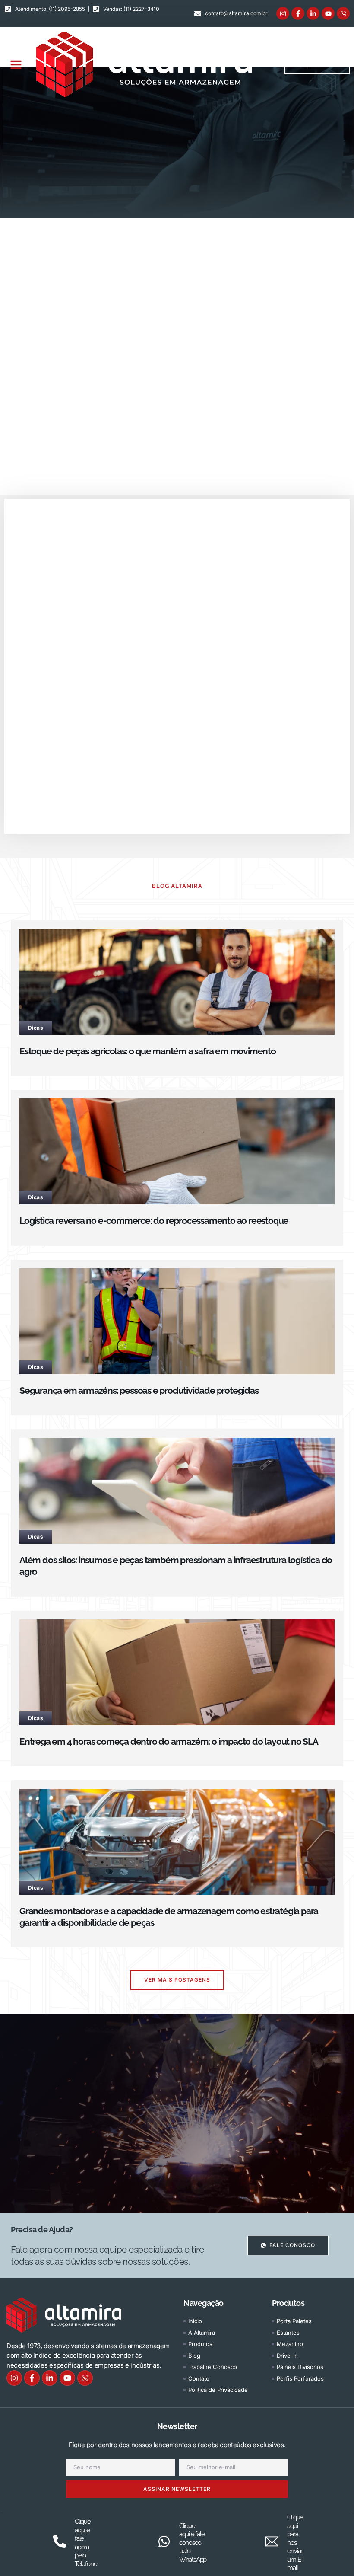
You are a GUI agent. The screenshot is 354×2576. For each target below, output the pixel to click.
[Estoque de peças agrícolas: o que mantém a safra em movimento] (177, 982)
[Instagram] (283, 13)
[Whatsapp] (343, 13)
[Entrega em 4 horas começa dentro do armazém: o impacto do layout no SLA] (177, 1672)
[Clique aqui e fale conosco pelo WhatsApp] (164, 2541)
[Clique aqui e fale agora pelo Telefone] (60, 2541)
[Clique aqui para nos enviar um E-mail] (272, 2541)
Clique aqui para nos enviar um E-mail (295, 2542)
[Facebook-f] (298, 13)
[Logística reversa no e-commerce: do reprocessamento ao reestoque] (177, 1151)
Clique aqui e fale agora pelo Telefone (86, 2543)
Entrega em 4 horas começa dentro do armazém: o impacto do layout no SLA (169, 1741)
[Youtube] (328, 13)
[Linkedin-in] (313, 13)
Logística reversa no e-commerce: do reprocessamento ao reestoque (154, 1221)
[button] (16, 64)
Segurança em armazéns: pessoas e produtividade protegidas (139, 1390)
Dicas (36, 1028)
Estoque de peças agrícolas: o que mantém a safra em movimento (148, 1051)
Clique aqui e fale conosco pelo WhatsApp (193, 2543)
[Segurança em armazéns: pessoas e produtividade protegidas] (177, 1321)
